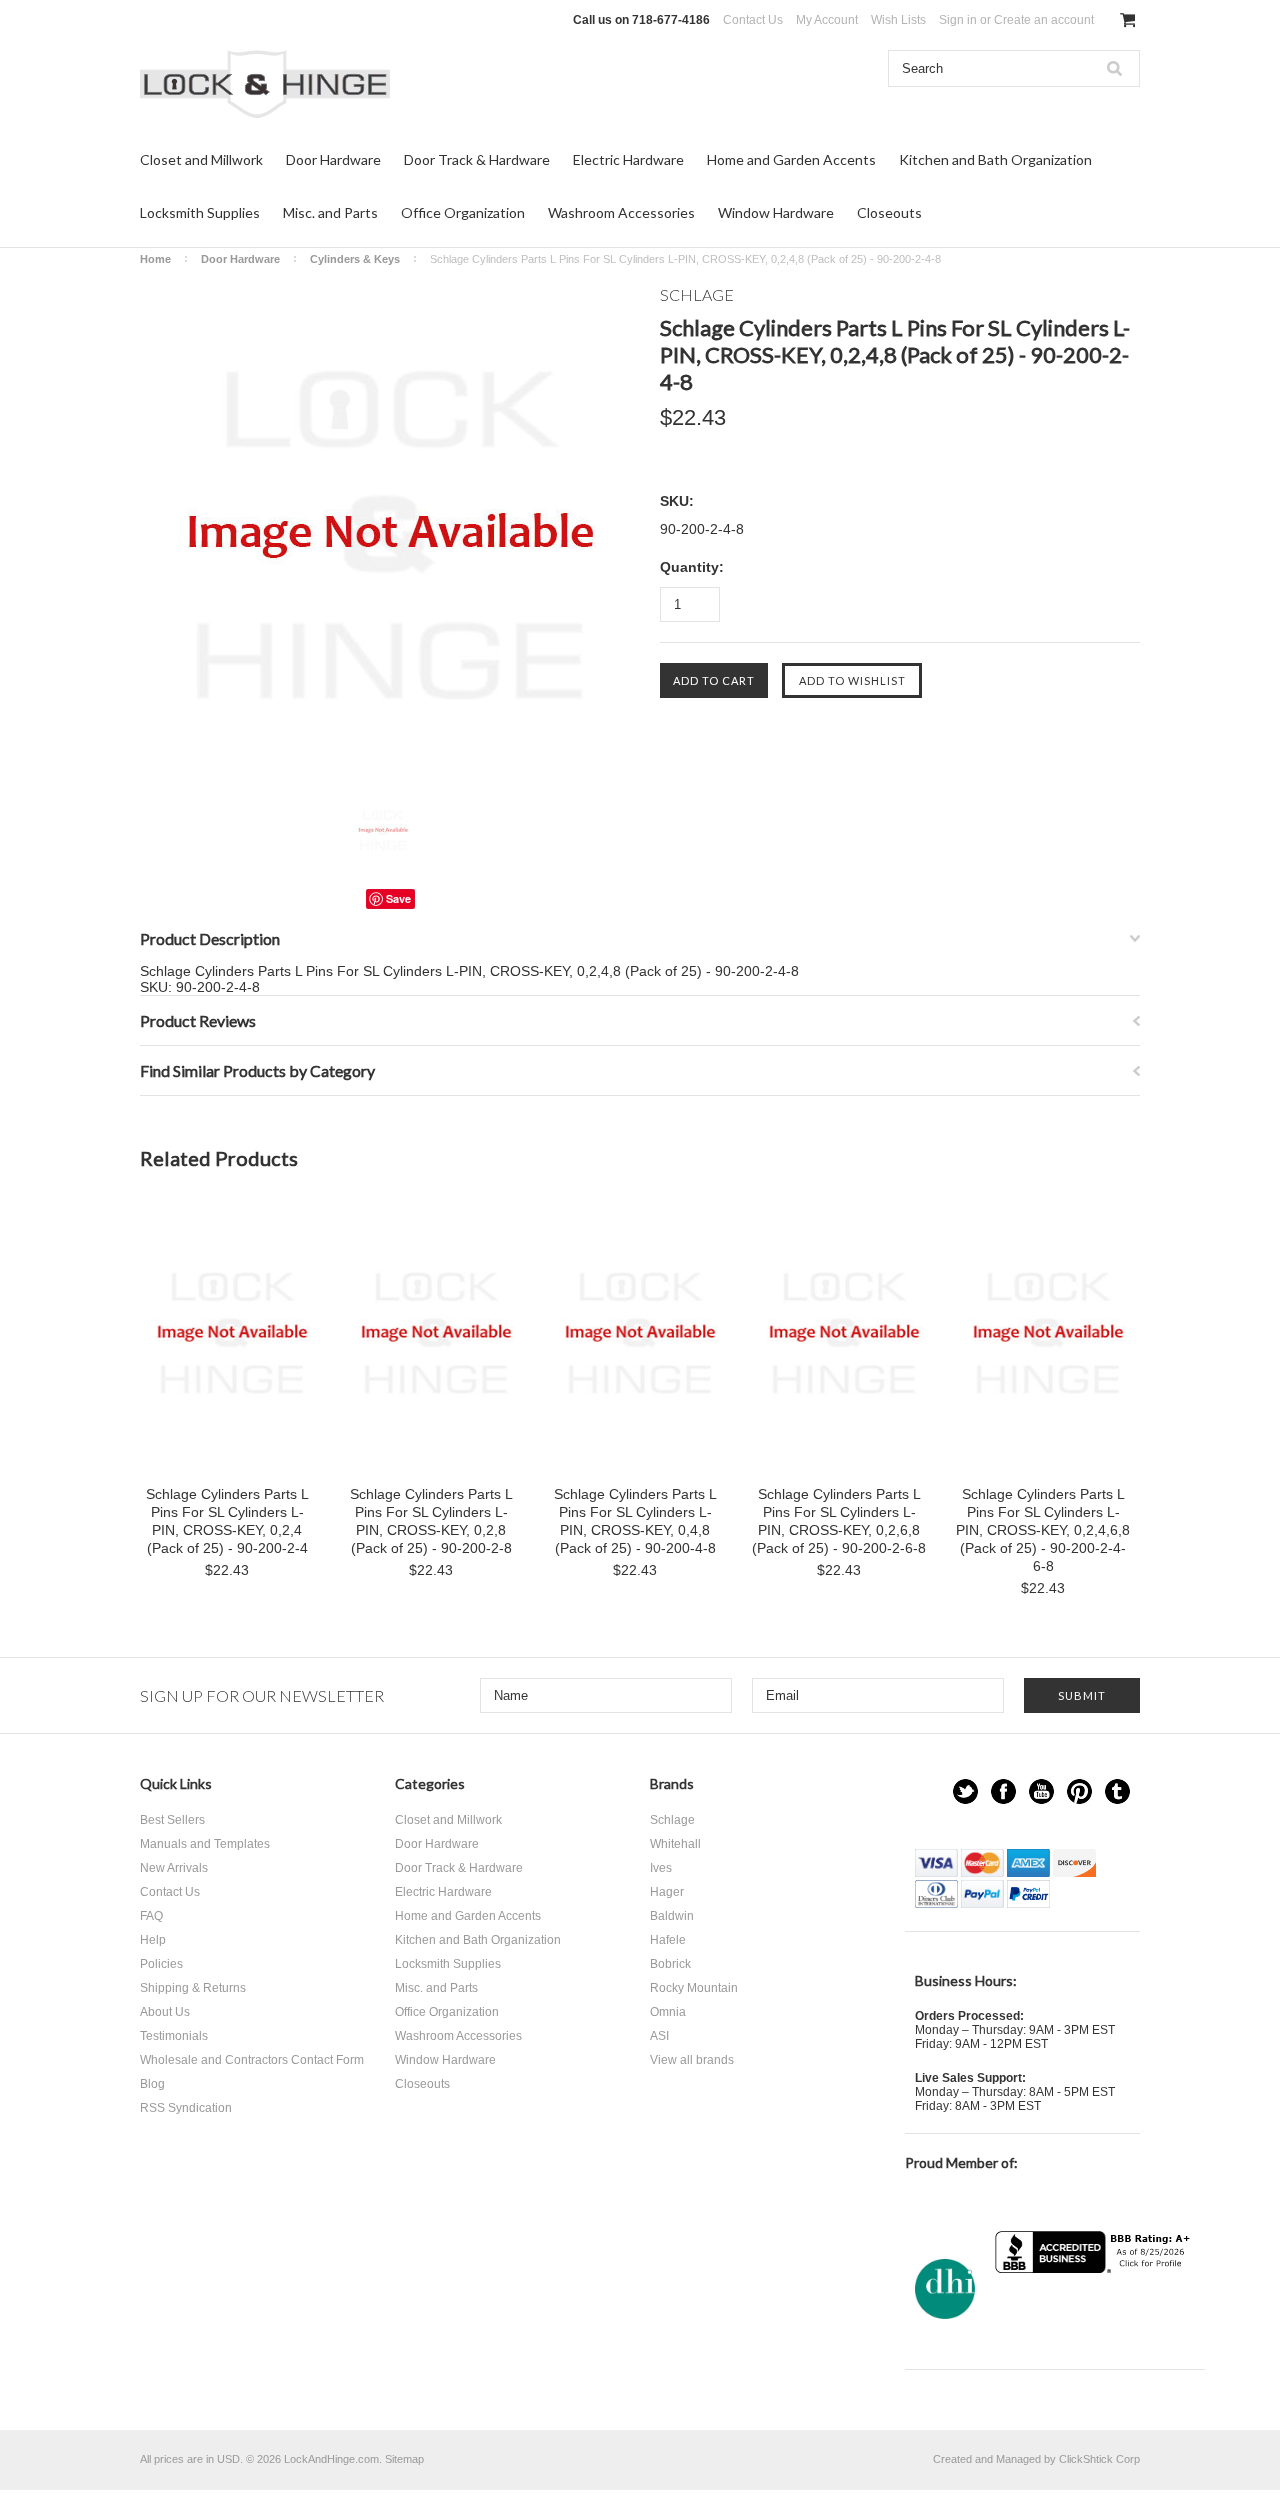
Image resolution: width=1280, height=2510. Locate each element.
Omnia (668, 2012)
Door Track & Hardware (477, 159)
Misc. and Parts (330, 212)
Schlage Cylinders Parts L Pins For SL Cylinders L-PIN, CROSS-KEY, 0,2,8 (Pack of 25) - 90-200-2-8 (431, 1521)
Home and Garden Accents (791, 159)
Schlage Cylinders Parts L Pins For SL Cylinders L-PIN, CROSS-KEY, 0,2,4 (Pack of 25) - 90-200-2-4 (227, 1521)
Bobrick (670, 1964)
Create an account (1044, 20)
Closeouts (889, 212)
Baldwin (672, 1916)
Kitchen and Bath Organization (995, 159)
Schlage (672, 1820)
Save (398, 898)
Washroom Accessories (621, 212)
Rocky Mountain (694, 1988)
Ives (661, 1868)
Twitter (965, 1791)
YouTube (1041, 1791)
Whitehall (675, 1844)
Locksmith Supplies (200, 212)
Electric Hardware (628, 159)
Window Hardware (776, 212)
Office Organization (463, 212)
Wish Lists (898, 20)
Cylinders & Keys (355, 259)
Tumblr (1117, 1791)
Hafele (668, 1940)
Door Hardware (333, 159)
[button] (1095, 2312)
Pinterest (1079, 1791)
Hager (667, 1892)
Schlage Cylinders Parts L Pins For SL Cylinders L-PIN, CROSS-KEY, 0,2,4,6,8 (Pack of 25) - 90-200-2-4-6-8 (1043, 1530)
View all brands (692, 2060)
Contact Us (753, 20)
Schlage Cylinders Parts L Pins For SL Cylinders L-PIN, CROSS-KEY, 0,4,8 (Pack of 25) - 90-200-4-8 (635, 1521)
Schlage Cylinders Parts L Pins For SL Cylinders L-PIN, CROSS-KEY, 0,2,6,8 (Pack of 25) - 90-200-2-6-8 (839, 1521)
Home (155, 259)
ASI (659, 2036)
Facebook (1003, 1791)
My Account (827, 20)
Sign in (958, 20)
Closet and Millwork (201, 159)
